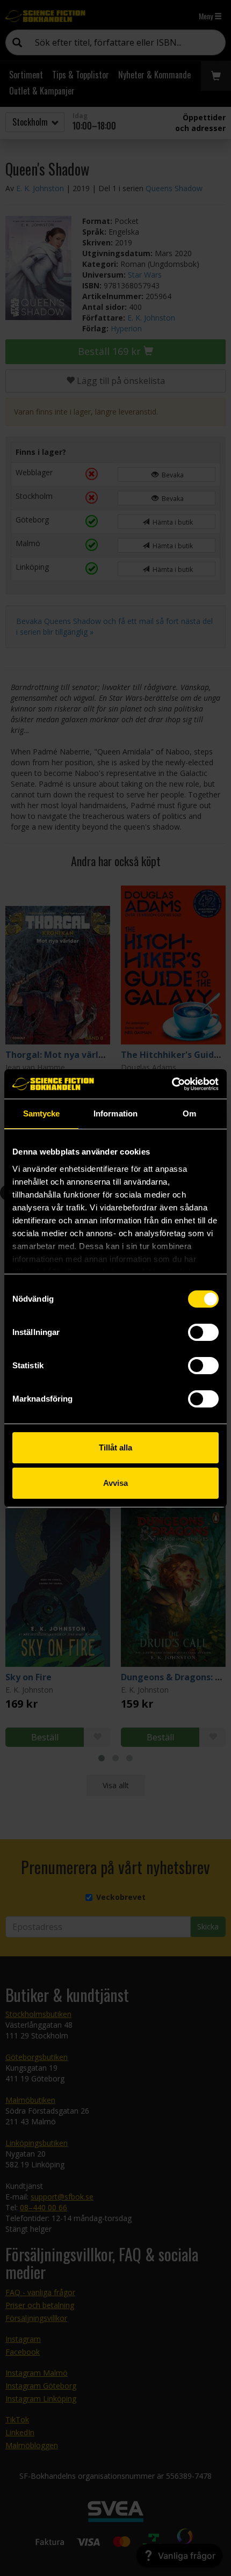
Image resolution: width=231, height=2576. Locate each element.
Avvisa (115, 1483)
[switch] (203, 1332)
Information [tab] (115, 1113)
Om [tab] (189, 1113)
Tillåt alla (115, 1447)
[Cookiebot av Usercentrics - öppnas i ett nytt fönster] (172, 1084)
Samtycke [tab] (42, 1113)
